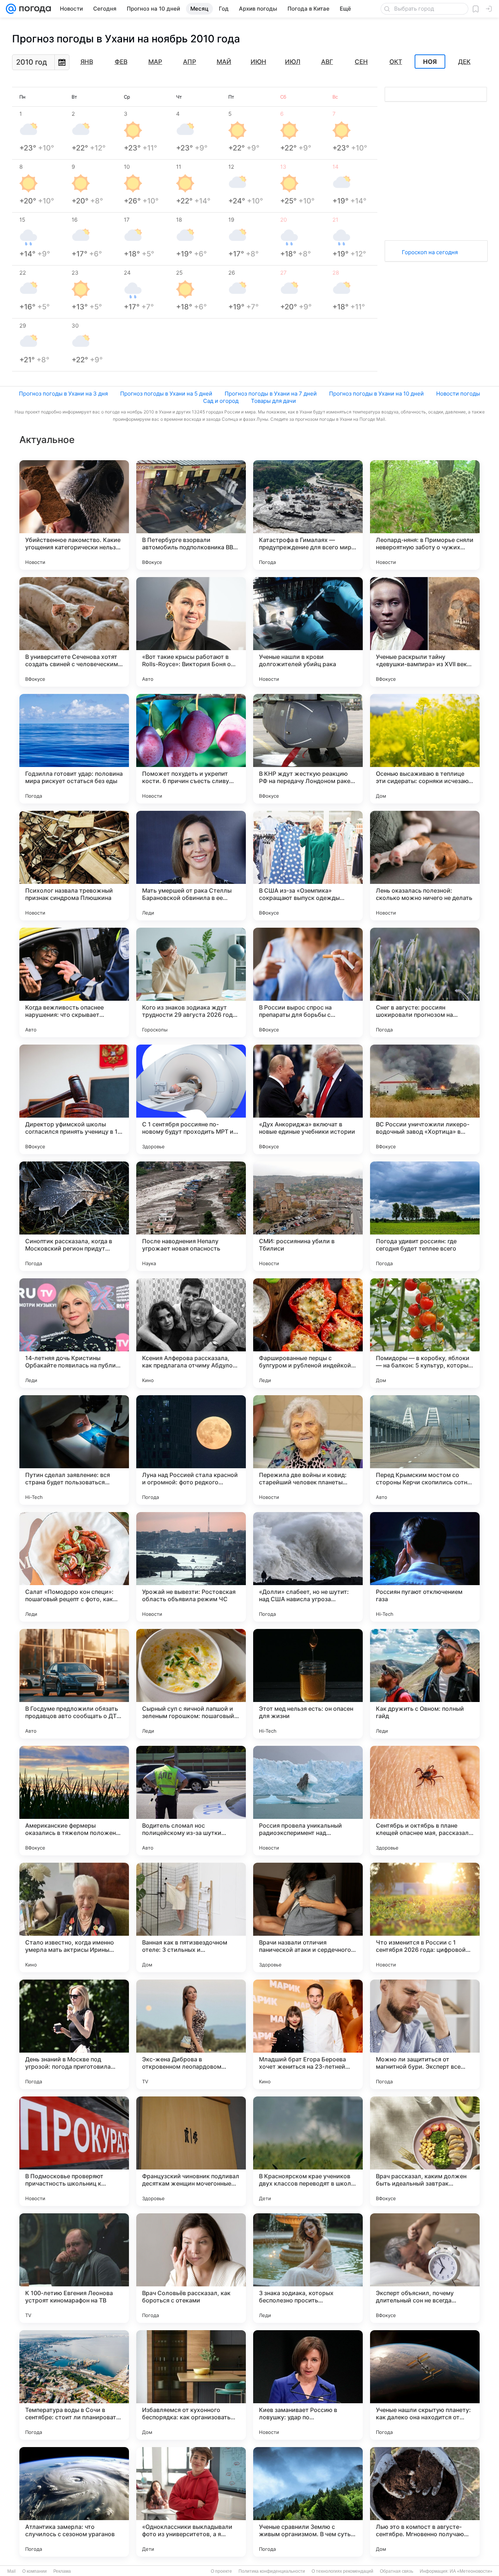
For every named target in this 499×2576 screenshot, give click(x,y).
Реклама (62, 2571)
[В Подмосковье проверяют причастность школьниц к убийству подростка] (74, 2151)
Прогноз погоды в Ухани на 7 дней (271, 394)
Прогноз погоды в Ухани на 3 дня (63, 394)
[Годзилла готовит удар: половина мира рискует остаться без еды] (74, 749)
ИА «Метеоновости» (471, 2571)
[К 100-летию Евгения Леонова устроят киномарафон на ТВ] (74, 2268)
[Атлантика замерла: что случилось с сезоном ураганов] (74, 2502)
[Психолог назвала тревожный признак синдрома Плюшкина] (74, 866)
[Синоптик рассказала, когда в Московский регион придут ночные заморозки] (74, 1216)
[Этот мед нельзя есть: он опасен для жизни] (308, 1684)
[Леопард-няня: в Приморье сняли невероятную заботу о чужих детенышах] (425, 515)
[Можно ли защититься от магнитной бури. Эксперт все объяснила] (425, 2034)
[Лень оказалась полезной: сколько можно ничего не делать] (425, 866)
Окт (396, 62)
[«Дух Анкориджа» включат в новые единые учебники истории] (308, 1099)
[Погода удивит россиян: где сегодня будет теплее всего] (425, 1216)
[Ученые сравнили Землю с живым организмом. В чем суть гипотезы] (308, 2502)
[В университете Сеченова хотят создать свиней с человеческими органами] (74, 632)
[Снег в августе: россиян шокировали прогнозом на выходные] (425, 982)
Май (224, 62)
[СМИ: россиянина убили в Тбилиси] (308, 1216)
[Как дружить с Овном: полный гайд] (425, 1684)
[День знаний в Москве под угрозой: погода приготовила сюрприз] (74, 2034)
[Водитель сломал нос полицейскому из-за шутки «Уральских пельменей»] (191, 1801)
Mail (12, 2571)
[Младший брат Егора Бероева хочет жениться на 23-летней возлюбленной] (308, 2034)
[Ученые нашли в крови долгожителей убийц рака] (308, 632)
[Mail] (11, 9)
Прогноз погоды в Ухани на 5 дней (166, 394)
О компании (35, 2571)
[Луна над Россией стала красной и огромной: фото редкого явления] (191, 1450)
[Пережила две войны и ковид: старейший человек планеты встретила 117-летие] (308, 1450)
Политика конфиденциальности (272, 2571)
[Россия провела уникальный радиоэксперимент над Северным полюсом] (308, 1801)
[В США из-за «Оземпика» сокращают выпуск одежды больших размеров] (308, 866)
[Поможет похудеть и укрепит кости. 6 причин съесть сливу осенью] (191, 749)
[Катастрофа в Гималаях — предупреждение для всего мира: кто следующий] (308, 515)
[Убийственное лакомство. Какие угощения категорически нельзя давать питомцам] (74, 515)
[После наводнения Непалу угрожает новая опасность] (191, 1216)
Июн (258, 62)
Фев (121, 62)
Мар (155, 62)
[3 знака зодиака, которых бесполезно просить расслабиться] (308, 2268)
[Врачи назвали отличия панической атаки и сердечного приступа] (308, 1917)
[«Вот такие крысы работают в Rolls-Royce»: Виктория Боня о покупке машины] (191, 632)
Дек (464, 62)
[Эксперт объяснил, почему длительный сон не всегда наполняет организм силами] (425, 2268)
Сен (361, 62)
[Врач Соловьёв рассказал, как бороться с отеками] (191, 2268)
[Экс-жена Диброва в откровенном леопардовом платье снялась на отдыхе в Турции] (191, 2034)
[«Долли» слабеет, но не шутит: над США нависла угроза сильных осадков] (308, 1567)
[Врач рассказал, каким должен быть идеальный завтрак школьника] (425, 2151)
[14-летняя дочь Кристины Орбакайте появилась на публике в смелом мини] (74, 1333)
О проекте (221, 2571)
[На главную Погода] (34, 9)
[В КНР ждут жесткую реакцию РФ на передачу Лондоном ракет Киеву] (308, 749)
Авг (327, 62)
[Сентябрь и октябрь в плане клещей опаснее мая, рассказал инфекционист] (425, 1801)
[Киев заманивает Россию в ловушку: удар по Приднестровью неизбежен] (308, 2385)
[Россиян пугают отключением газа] (425, 1567)
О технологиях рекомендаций (342, 2571)
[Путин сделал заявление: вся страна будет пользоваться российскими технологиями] (74, 1450)
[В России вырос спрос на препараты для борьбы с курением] (308, 982)
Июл (293, 62)
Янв (87, 62)
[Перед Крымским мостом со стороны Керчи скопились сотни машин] (425, 1450)
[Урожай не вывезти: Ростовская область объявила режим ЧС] (191, 1567)
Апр (190, 62)
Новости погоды (458, 394)
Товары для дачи (273, 401)
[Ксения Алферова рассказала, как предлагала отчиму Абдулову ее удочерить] (191, 1333)
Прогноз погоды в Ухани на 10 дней (376, 394)
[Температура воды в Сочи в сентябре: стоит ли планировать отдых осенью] (74, 2385)
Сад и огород (221, 401)
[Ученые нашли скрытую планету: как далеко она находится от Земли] (425, 2385)
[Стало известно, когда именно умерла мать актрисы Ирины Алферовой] (74, 1917)
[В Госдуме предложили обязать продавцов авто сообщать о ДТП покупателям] (74, 1684)
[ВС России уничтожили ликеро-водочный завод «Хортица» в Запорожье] (425, 1099)
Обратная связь (397, 2571)
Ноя (430, 62)
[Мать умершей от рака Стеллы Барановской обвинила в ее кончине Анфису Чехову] (191, 866)
